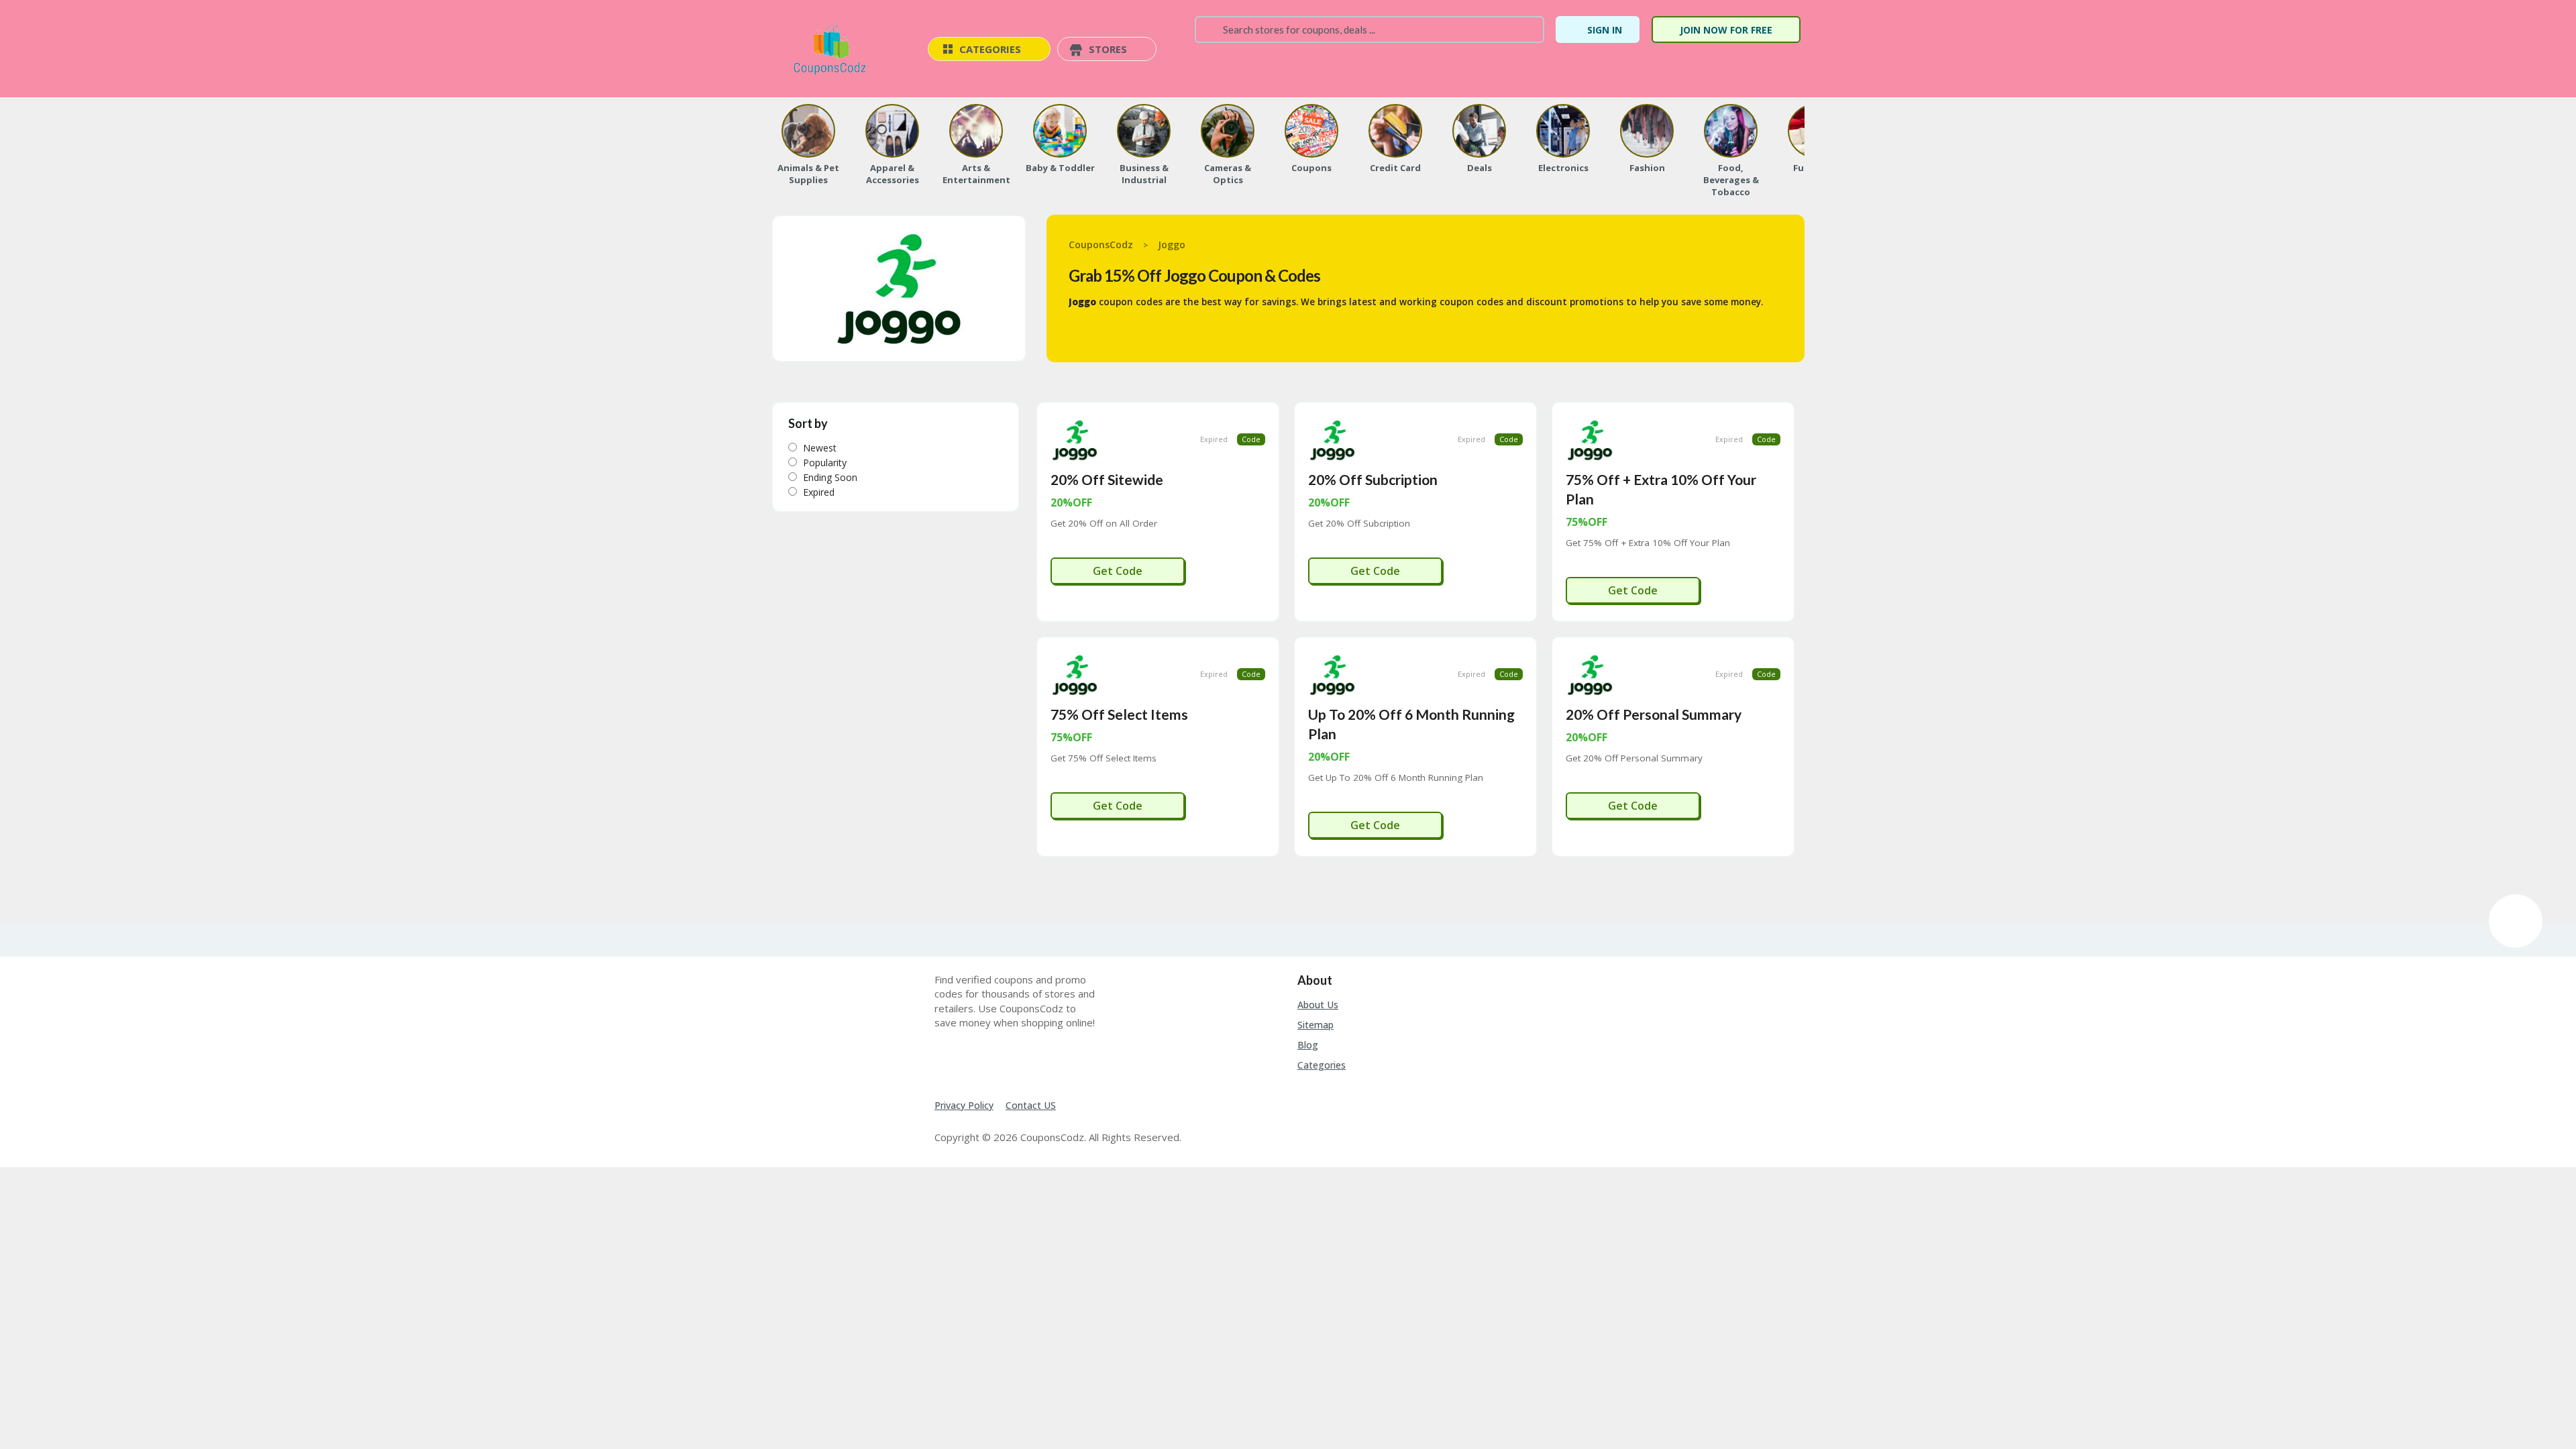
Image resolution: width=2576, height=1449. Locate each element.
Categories (1322, 1065)
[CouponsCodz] (833, 50)
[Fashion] (1647, 131)
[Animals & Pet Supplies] (808, 131)
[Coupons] (1311, 131)
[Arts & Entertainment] (976, 131)
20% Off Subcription (1373, 479)
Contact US (1031, 1105)
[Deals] (1479, 131)
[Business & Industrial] (1144, 131)
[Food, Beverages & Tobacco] (1731, 131)
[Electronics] (1563, 131)
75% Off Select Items (1119, 714)
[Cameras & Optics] (1228, 131)
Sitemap (1316, 1025)
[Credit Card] (1395, 131)
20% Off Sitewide (1107, 479)
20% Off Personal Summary (1654, 714)
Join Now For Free (1726, 30)
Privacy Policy (964, 1105)
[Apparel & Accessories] (892, 131)
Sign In (1605, 30)
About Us (1318, 1005)
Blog (1308, 1045)
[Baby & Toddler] (1060, 131)
